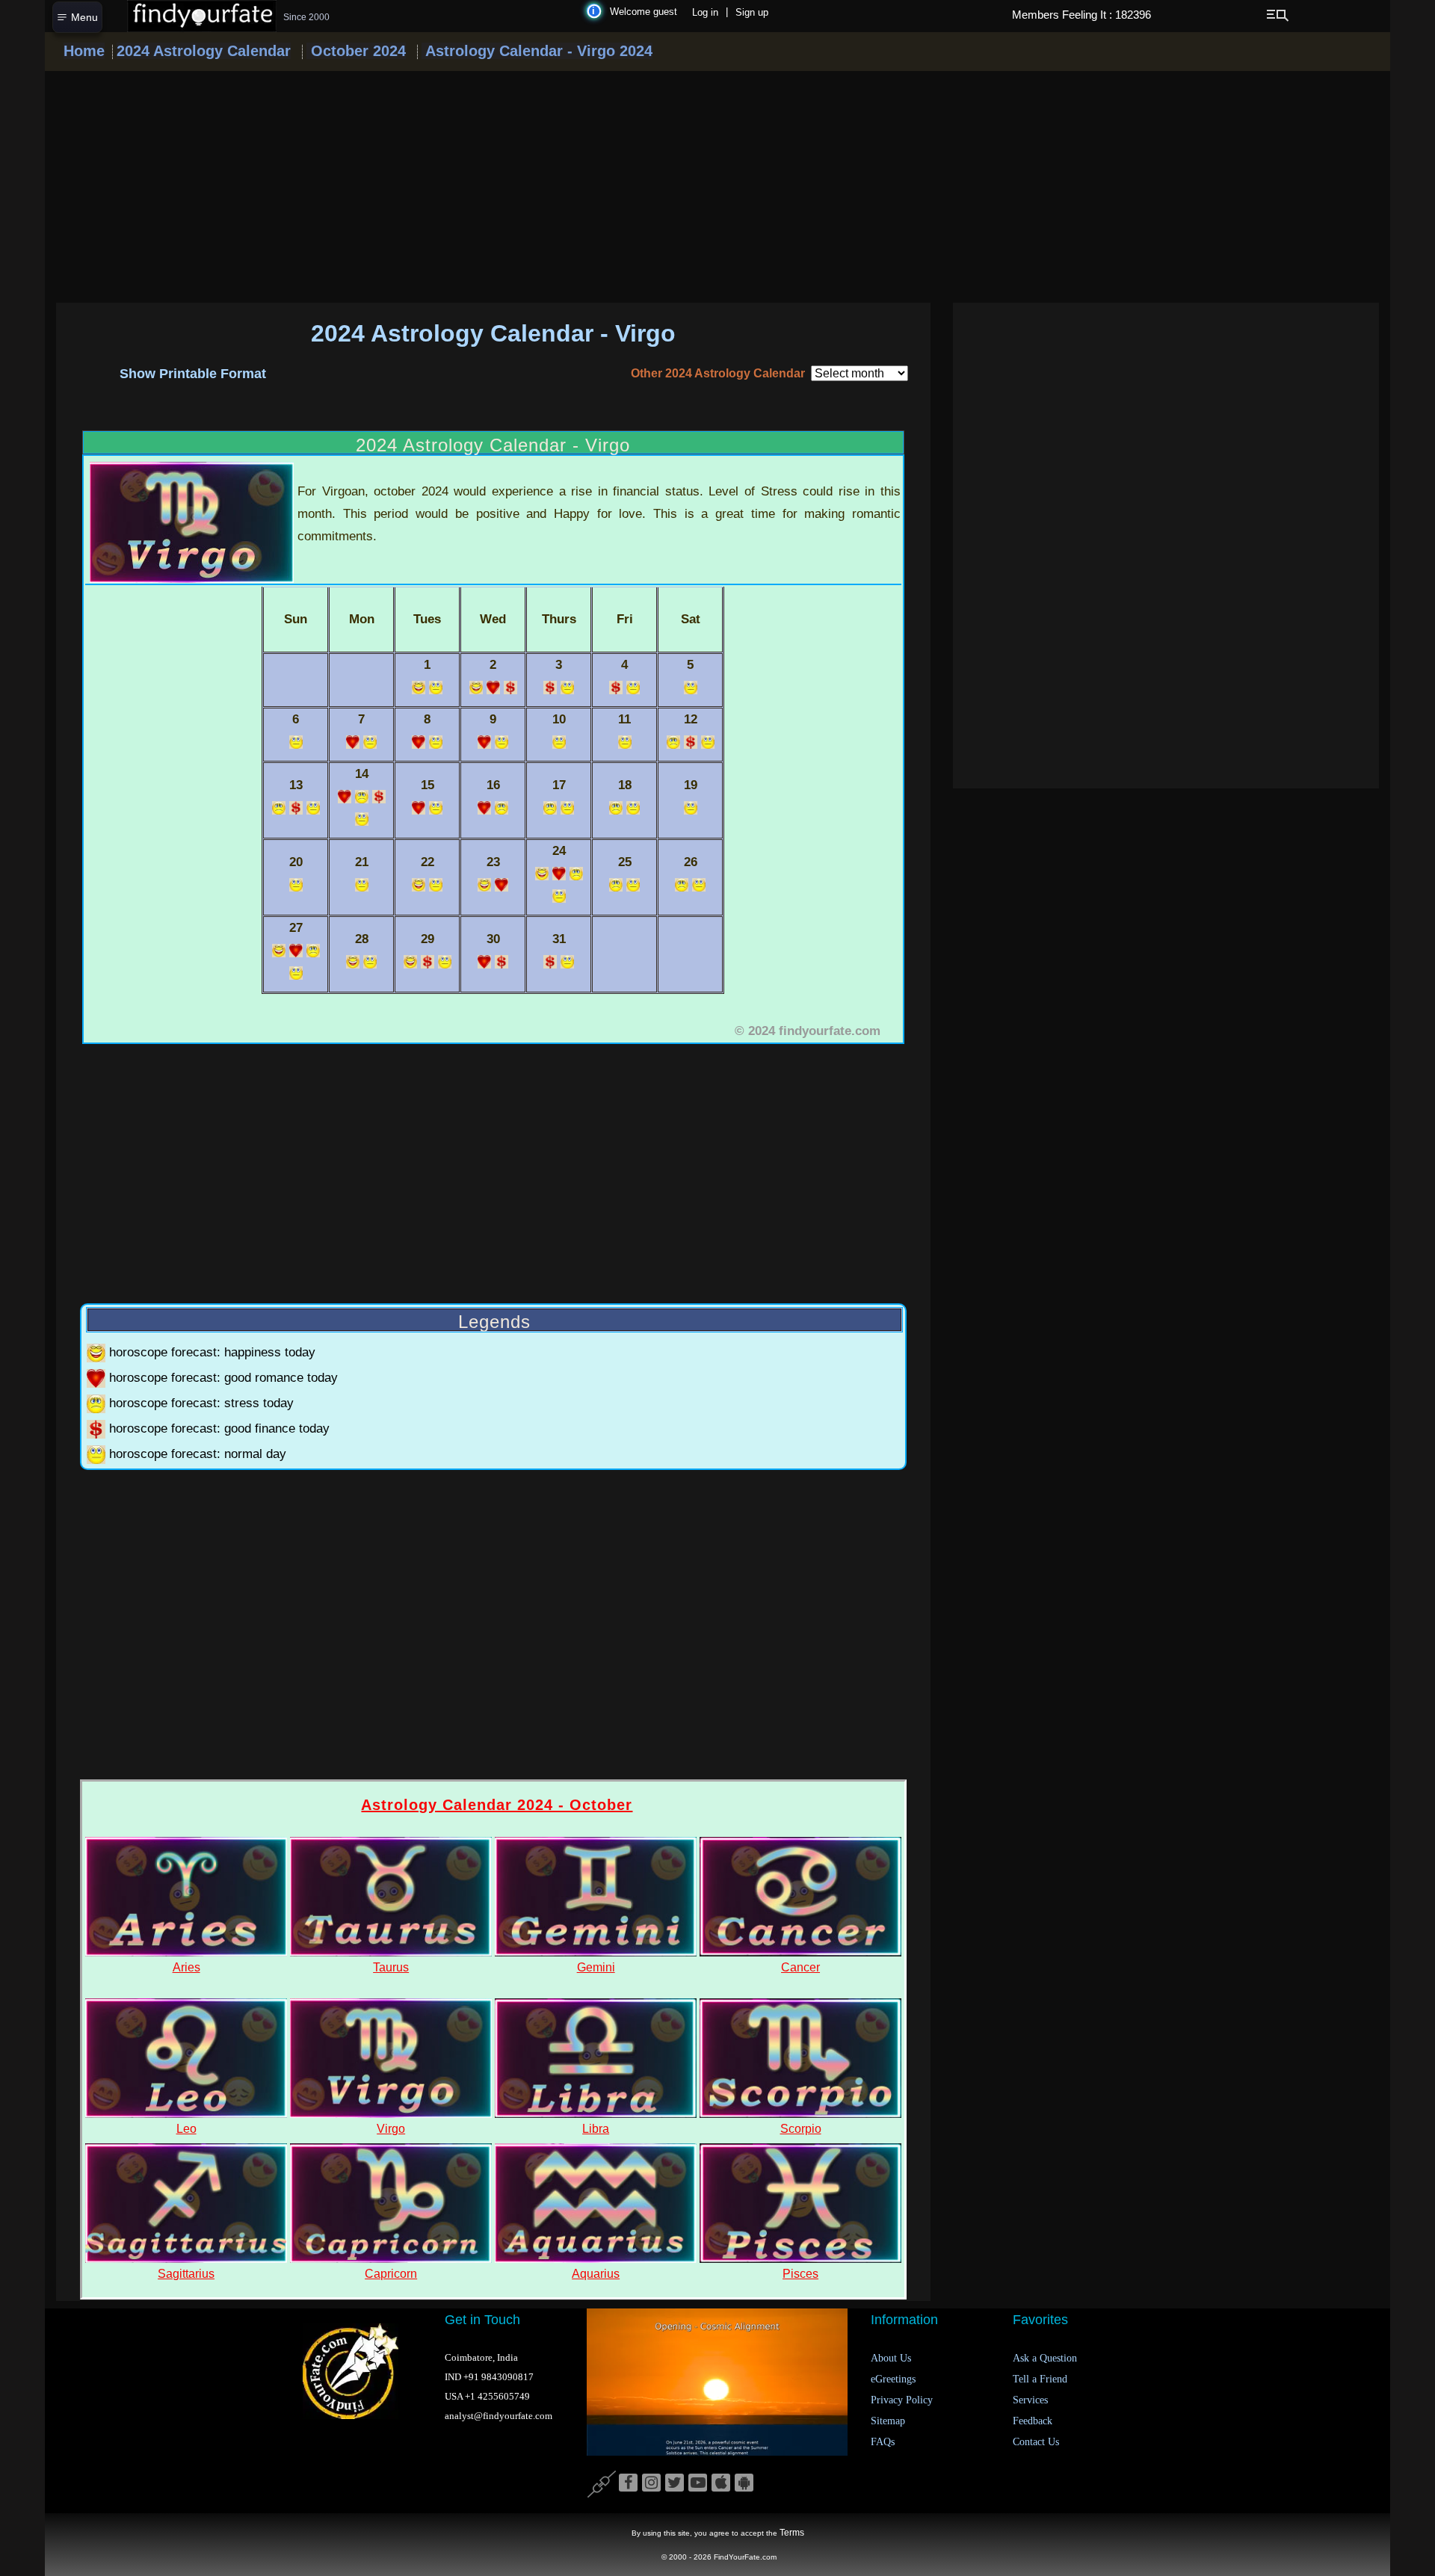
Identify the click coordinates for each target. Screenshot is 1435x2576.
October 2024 (356, 51)
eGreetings (893, 2379)
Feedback (1033, 2421)
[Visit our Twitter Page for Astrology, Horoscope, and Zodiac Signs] (675, 2483)
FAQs (883, 2442)
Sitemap (888, 2421)
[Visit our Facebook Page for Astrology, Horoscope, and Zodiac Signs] (628, 2483)
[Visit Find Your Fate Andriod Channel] (744, 2483)
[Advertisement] (717, 187)
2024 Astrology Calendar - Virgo (493, 333)
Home (84, 51)
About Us (891, 2358)
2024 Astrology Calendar (204, 51)
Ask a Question (1045, 2358)
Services (1030, 2400)
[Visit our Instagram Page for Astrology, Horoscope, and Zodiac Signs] (651, 2483)
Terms (792, 2533)
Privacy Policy (902, 2400)
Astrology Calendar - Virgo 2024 (537, 51)
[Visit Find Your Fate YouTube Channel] (698, 2483)
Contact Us (1036, 2442)
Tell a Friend (1040, 2379)
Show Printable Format (193, 374)
